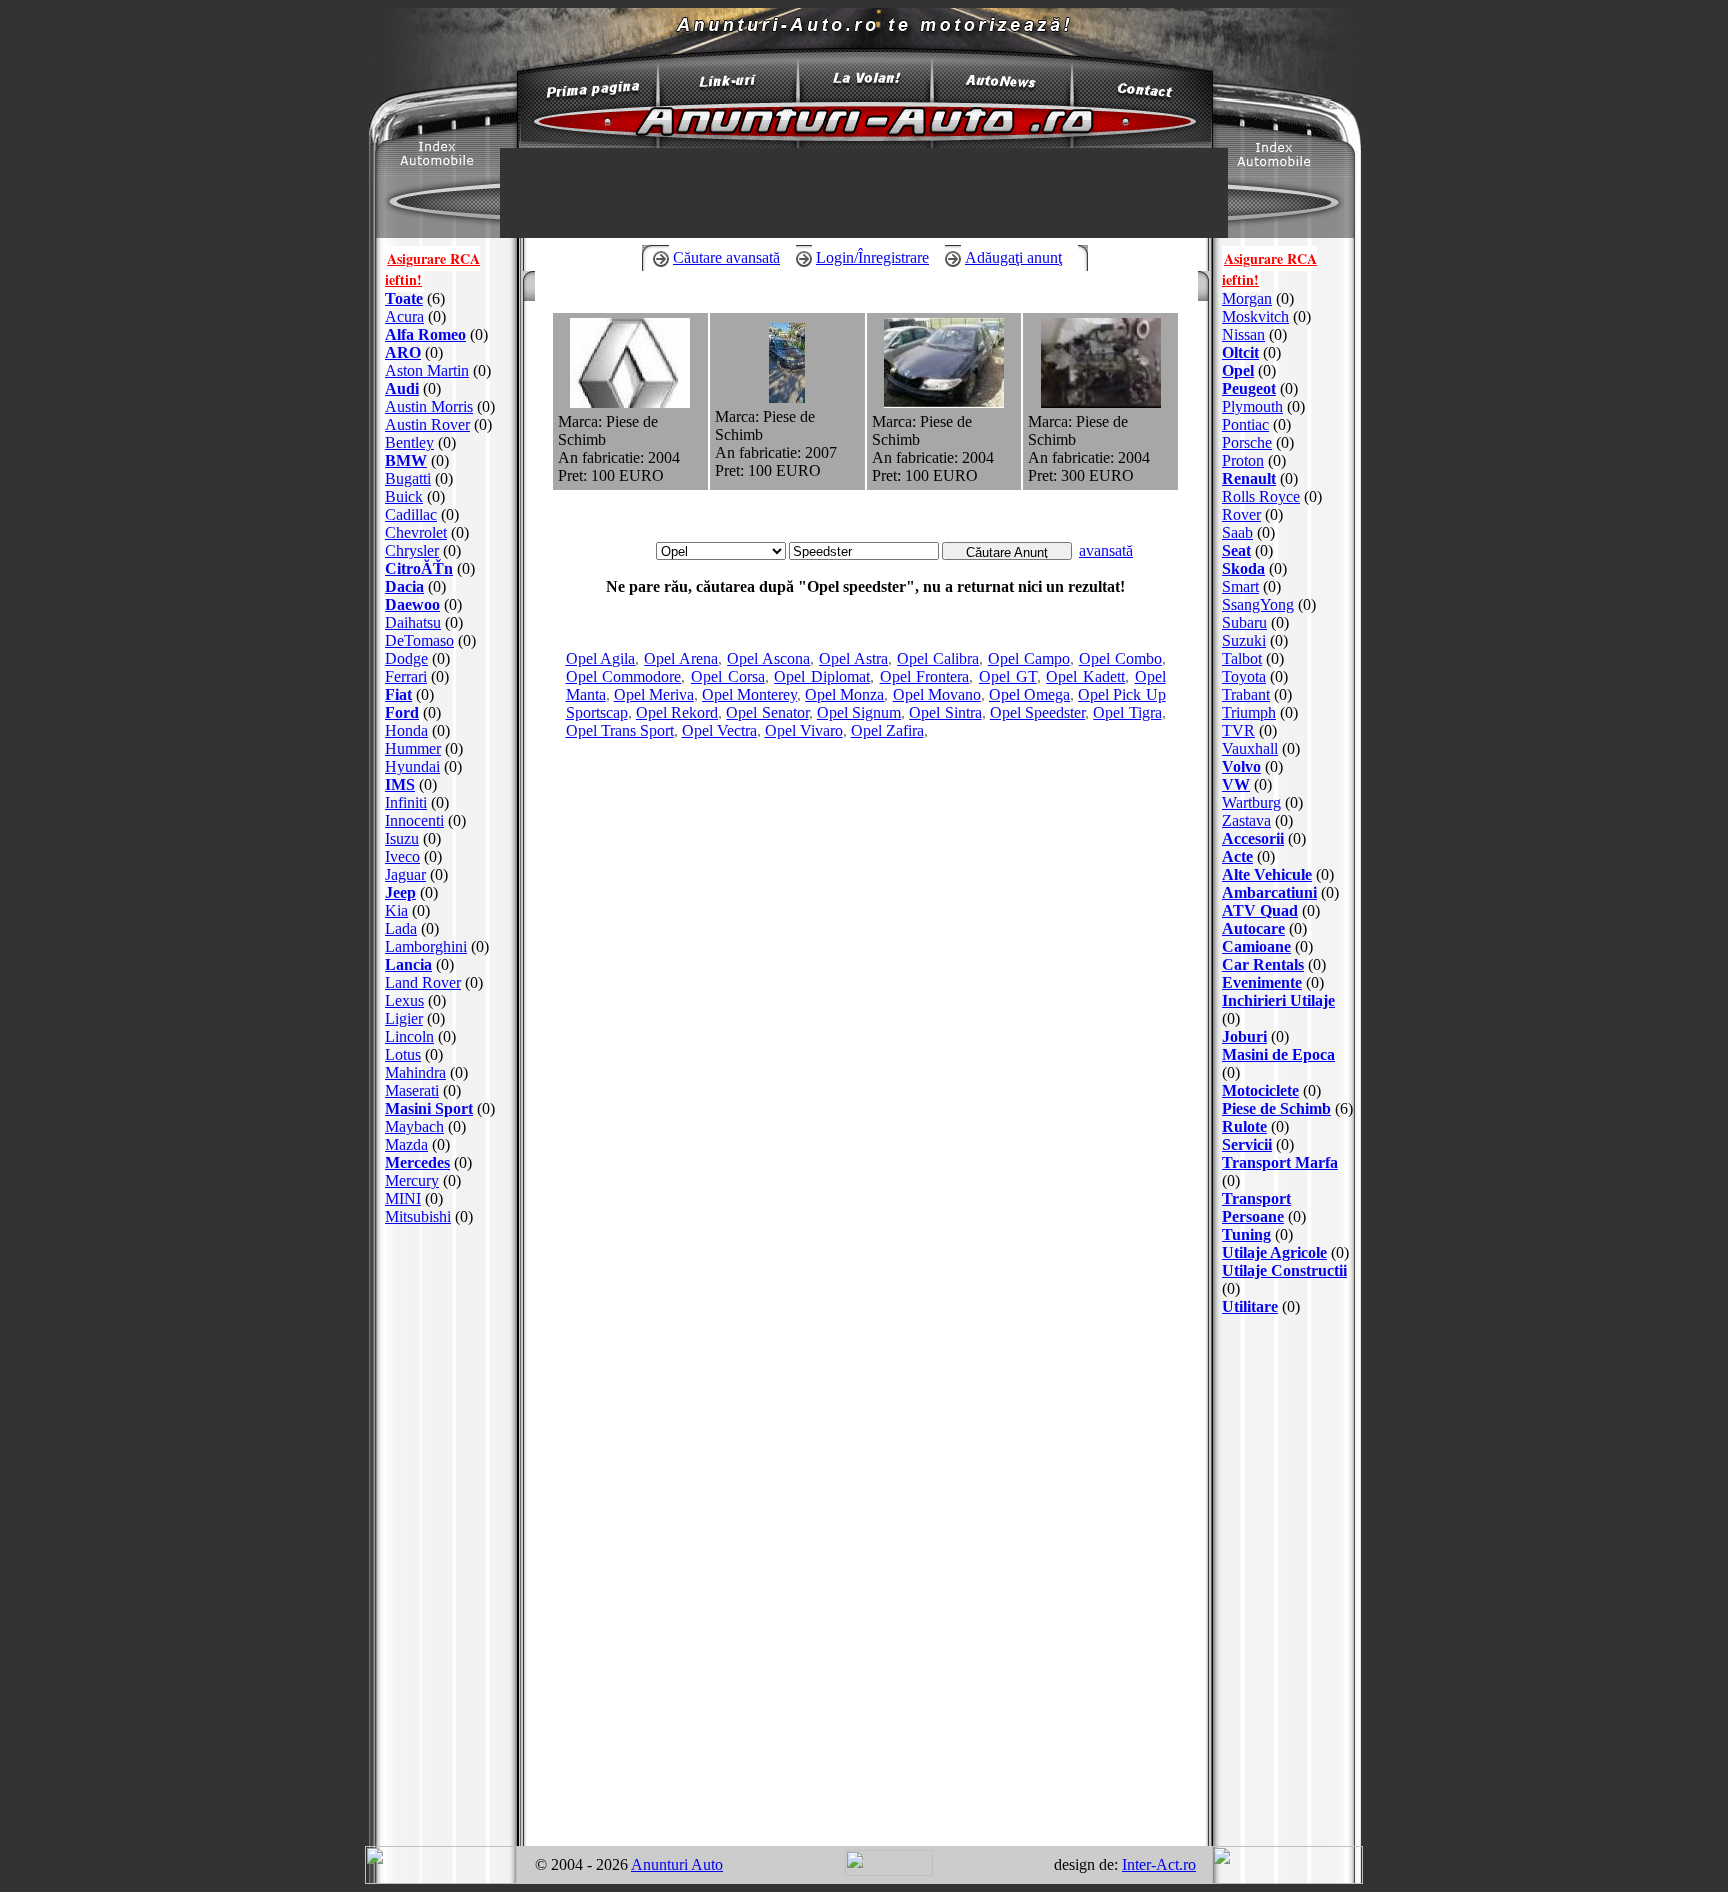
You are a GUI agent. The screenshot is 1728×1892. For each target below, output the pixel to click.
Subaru (1244, 622)
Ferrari (406, 676)
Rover (1241, 514)
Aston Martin (427, 370)
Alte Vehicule (1267, 874)
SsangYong (1258, 604)
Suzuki (1244, 640)
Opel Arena (681, 658)
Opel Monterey (749, 694)
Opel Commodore (624, 676)
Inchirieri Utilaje (1278, 1000)
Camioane (1256, 946)
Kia (396, 910)
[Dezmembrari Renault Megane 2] (787, 397)
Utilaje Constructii (1284, 1270)
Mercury (412, 1180)
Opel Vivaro (804, 730)
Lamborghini (426, 946)
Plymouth (1252, 406)
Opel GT (1008, 676)
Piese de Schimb (1276, 1108)
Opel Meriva (654, 694)
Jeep (400, 892)
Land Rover (423, 982)
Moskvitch (1255, 316)
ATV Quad (1260, 910)
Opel (1238, 370)
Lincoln (409, 1036)
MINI (403, 1198)
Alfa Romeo (425, 334)
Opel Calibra (938, 658)
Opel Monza (844, 694)
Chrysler (412, 550)
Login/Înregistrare (872, 257)
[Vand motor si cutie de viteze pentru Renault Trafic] (1101, 402)
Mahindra (415, 1072)
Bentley (409, 442)
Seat (1236, 550)
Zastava (1246, 820)
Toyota (1244, 676)
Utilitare (1250, 1306)
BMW (406, 460)
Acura (404, 316)
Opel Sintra (945, 712)
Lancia (408, 964)
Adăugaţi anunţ (1013, 257)
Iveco (402, 856)
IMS (400, 784)
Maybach (414, 1126)
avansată (1106, 550)
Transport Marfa (1280, 1162)
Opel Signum (859, 712)
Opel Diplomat (822, 676)
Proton (1243, 460)
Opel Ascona (768, 658)
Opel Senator (767, 712)
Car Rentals (1263, 964)
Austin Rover (427, 424)
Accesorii (1253, 838)
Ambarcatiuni (1269, 892)
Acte (1237, 856)
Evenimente (1262, 982)
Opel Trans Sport (620, 730)
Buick (404, 496)
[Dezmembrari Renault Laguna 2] (944, 402)
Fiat (398, 694)
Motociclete (1260, 1090)
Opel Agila (601, 658)
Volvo (1241, 766)
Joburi (1244, 1036)
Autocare (1253, 928)
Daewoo (412, 604)
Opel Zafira (887, 730)
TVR (1238, 730)
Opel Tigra (1127, 712)
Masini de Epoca (1278, 1054)
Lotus (403, 1054)
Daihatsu (413, 622)
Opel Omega (1029, 694)
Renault (1249, 478)
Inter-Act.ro (1159, 1864)
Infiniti (406, 802)
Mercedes (417, 1162)
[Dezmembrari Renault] (630, 402)
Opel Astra (853, 658)
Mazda (406, 1144)
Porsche (1247, 442)
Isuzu (402, 838)
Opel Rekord (677, 712)
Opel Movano (937, 694)
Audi (402, 388)
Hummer (413, 748)
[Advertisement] (447, 1536)
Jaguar (405, 874)
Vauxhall (1250, 748)
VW (1236, 784)
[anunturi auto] (584, 94)
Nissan (1243, 334)
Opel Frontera (925, 676)
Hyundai (412, 766)
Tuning (1246, 1234)
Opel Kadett (1085, 676)
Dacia (404, 586)
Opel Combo (1120, 658)
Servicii (1247, 1144)
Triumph (1249, 712)
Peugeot (1249, 388)
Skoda (1243, 568)
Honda (406, 730)
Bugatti (408, 478)
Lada (401, 928)
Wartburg (1251, 802)
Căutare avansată (726, 257)
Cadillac (411, 514)
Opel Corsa (728, 676)
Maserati (412, 1090)
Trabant (1246, 694)
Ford (402, 712)
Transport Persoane (1256, 1207)
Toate (404, 298)
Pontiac (1245, 424)
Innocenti (414, 820)
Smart (1240, 586)
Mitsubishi (418, 1216)
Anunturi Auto (677, 1864)
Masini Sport (429, 1108)
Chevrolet (416, 532)
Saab (1237, 532)
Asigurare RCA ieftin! (432, 269)
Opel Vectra (719, 730)
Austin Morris (429, 406)
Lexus (404, 1000)
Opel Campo (1029, 658)
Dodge (406, 658)
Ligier (404, 1018)
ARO (403, 352)
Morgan (1247, 298)
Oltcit (1240, 352)
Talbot (1242, 658)
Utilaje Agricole (1274, 1252)
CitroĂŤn (419, 568)
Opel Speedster (1037, 712)
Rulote (1244, 1126)
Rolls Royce (1261, 496)
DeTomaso (419, 640)
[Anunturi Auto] (864, 142)
